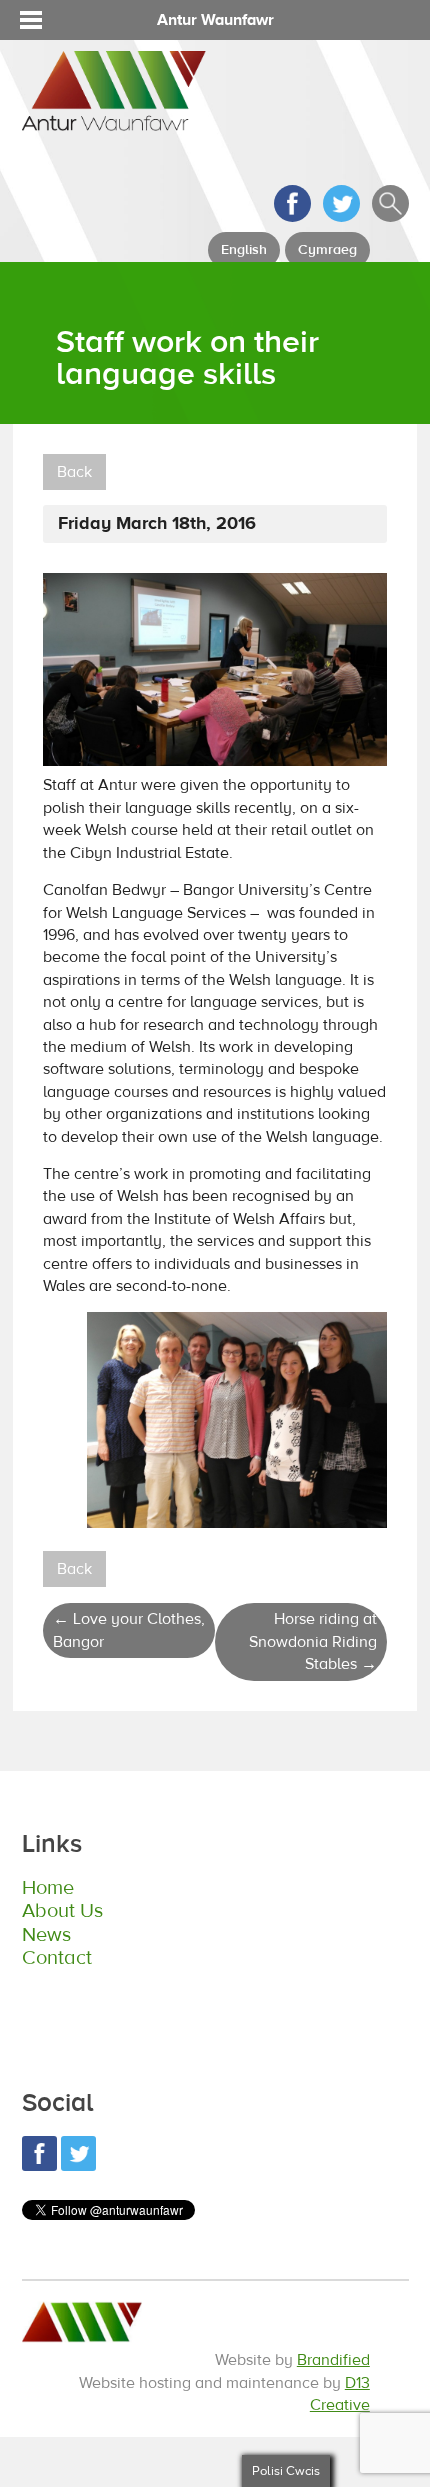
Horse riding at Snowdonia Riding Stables (313, 1641)
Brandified (333, 2360)
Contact (57, 1957)
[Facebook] (292, 217)
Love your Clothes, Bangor (129, 1630)
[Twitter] (341, 217)
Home (48, 1887)
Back (74, 472)
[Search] (390, 217)
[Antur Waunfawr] (114, 121)
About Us (62, 1910)
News (46, 1934)
